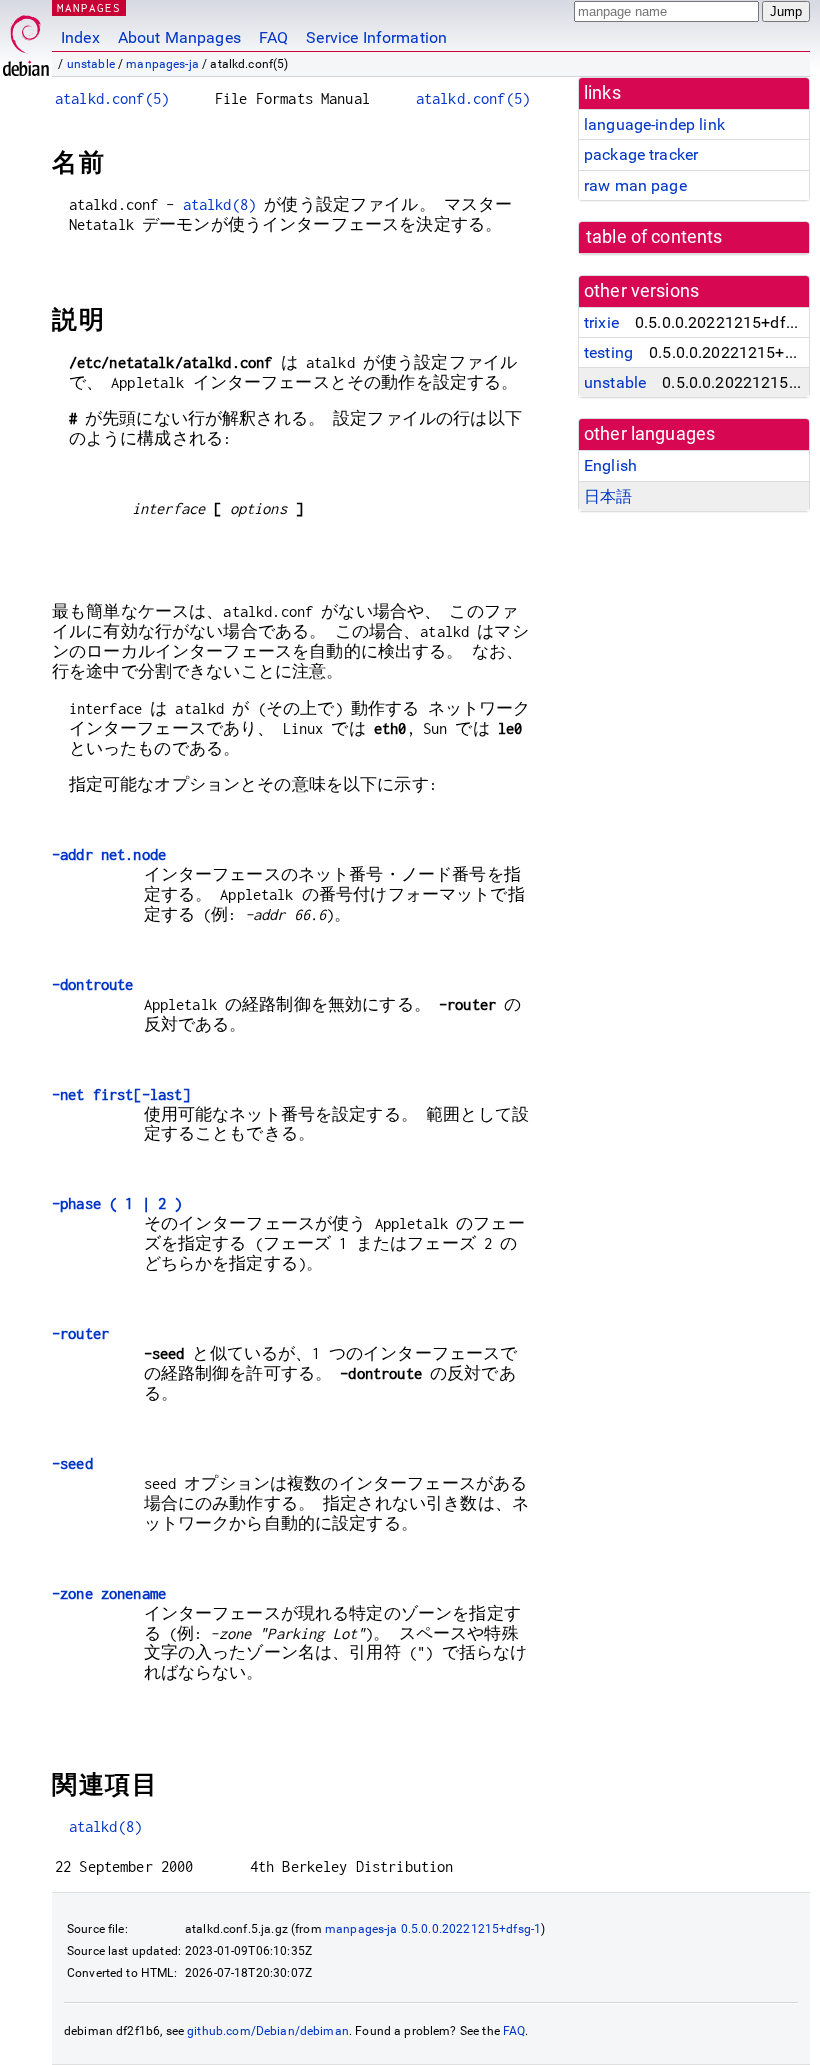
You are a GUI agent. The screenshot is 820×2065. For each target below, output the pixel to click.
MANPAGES (89, 7)
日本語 (608, 496)
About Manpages (179, 37)
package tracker (641, 154)
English (610, 465)
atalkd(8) (219, 204)
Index (80, 37)
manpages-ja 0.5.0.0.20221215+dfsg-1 (433, 1929)
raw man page (635, 185)
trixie (601, 322)
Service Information (376, 37)
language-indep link (654, 124)
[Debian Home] (26, 40)
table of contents (654, 237)
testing (608, 352)
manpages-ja (162, 64)
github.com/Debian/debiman (268, 2031)
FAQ (273, 37)
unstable (91, 64)
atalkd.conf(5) (112, 98)
